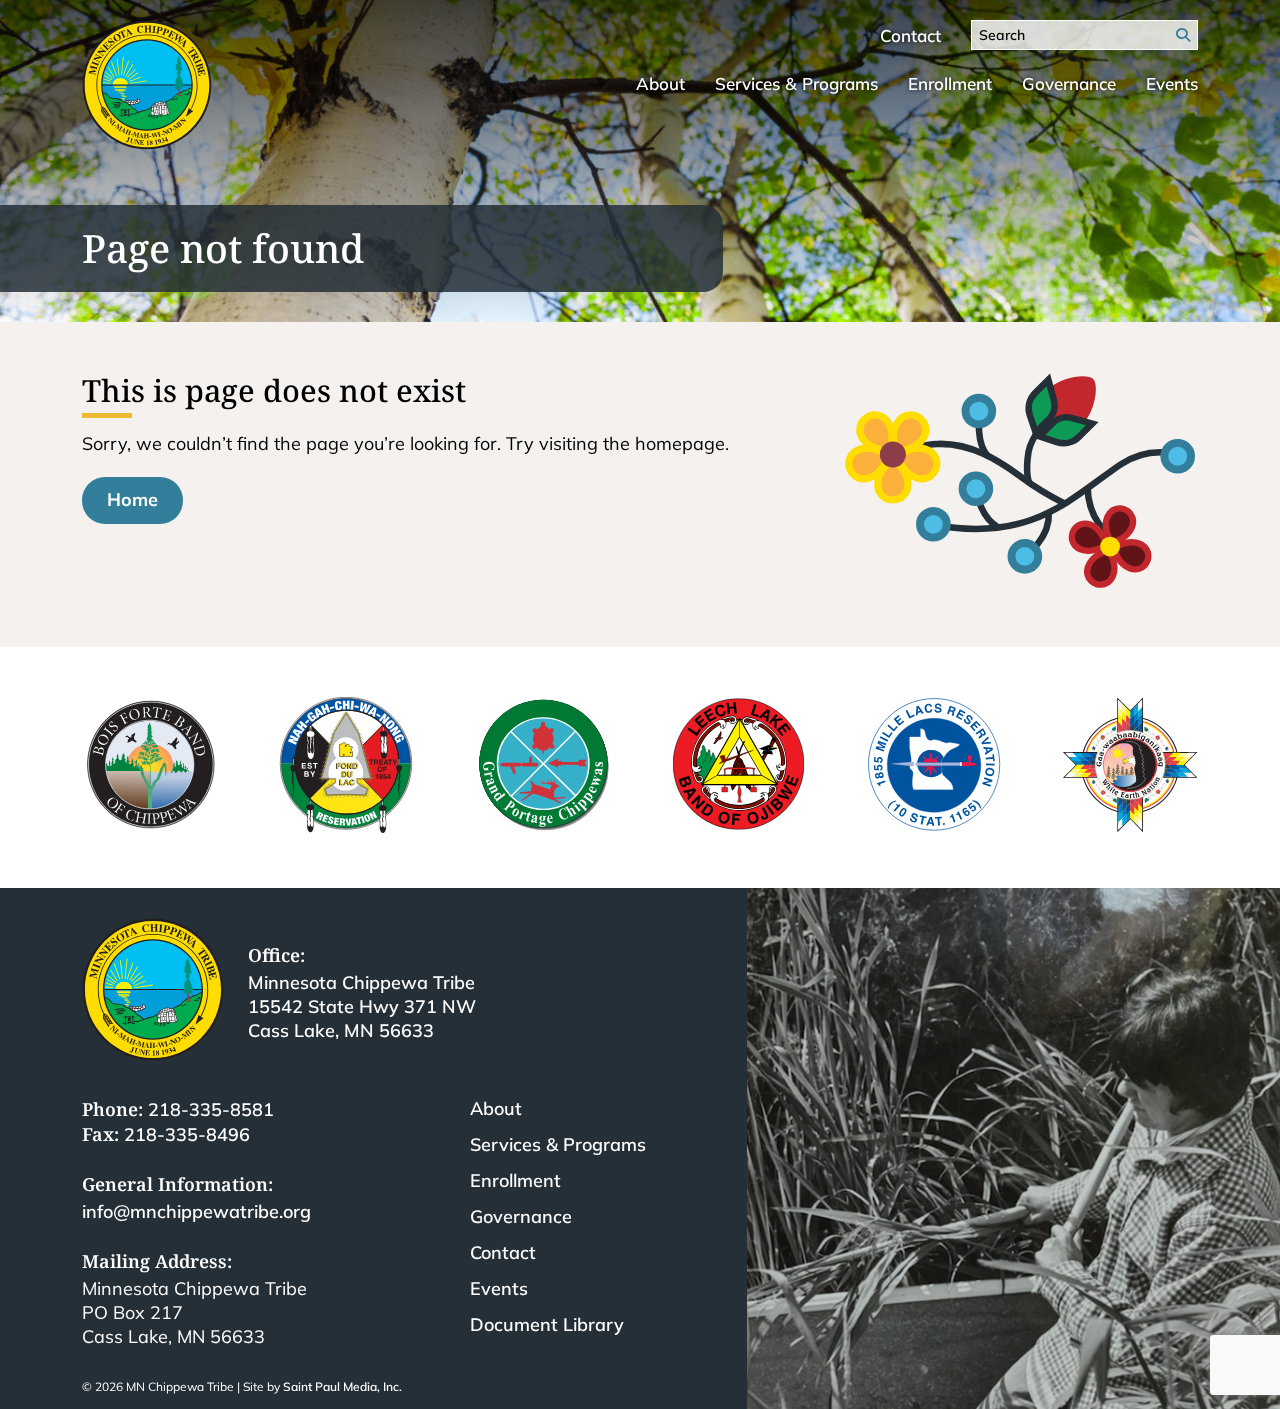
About (660, 83)
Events (1172, 83)
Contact (910, 35)
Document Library (547, 1324)
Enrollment (950, 83)
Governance (1069, 83)
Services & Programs (796, 83)
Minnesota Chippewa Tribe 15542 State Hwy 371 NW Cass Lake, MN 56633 (362, 1006)
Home (132, 499)
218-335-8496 (187, 1134)
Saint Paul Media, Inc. (342, 1386)
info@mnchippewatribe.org (196, 1211)
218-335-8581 (211, 1109)
